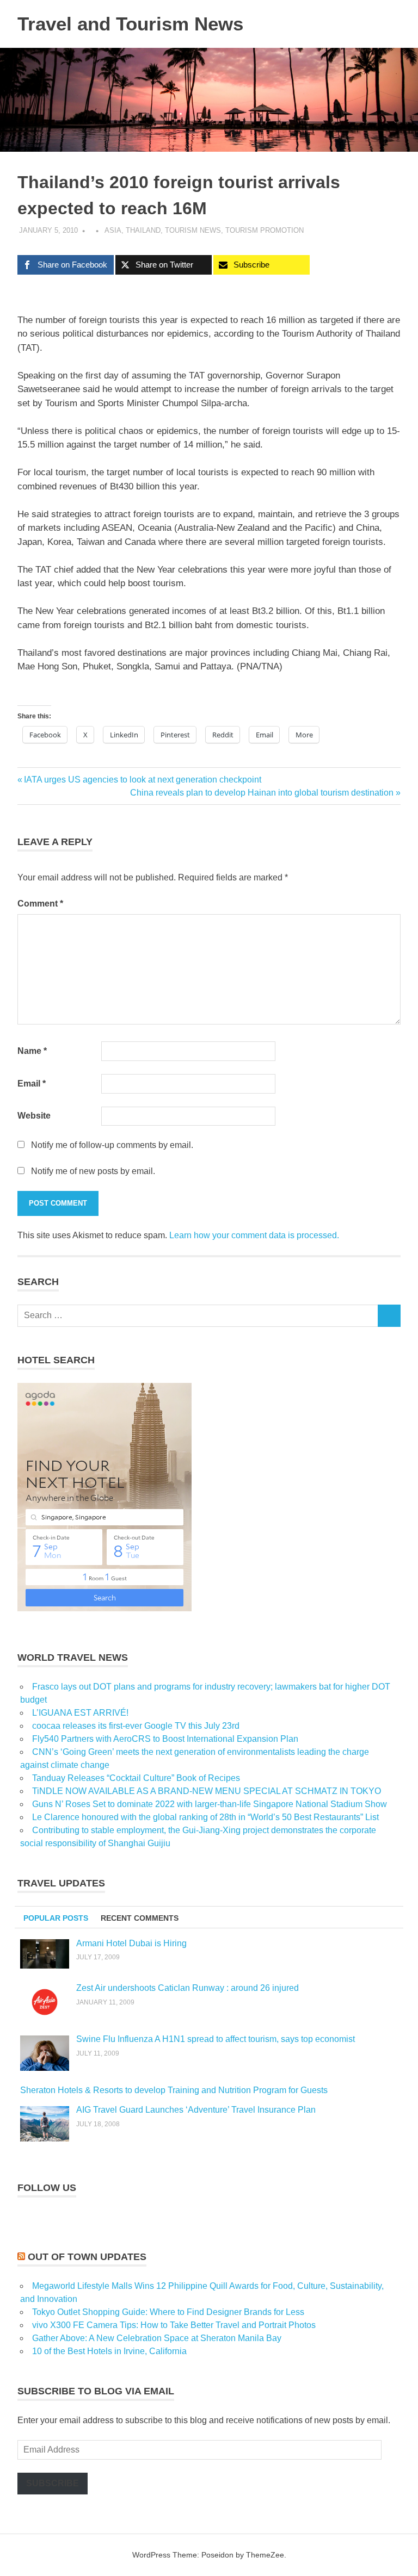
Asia (113, 230)
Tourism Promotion (265, 230)
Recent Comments (140, 1918)
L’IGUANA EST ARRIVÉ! (80, 1713)
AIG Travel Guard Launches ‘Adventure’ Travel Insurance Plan (196, 2110)
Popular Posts (56, 1918)
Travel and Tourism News (130, 24)
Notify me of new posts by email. (93, 1171)
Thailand (143, 230)
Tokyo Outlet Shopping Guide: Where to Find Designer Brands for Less (168, 2312)
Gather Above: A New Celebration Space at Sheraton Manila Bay (157, 2338)
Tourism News (193, 230)
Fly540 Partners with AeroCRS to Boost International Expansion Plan (165, 1739)
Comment (40, 904)
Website (34, 1116)
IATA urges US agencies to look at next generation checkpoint (142, 780)
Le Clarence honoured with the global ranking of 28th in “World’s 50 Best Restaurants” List (205, 1817)
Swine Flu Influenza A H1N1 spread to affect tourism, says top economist (216, 2039)
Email (32, 1084)
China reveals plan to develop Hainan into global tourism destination (262, 793)
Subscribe (53, 2483)
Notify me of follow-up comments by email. (112, 1145)
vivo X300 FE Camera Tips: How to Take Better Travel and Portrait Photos (174, 2325)
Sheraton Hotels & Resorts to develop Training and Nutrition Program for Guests (174, 2090)
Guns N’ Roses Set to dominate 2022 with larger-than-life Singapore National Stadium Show (210, 1804)
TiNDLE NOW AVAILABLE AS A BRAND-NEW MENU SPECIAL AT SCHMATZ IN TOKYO (207, 1791)
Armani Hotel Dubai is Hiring (131, 1943)
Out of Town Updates (87, 2257)
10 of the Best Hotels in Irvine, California (109, 2351)
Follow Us (47, 2188)
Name (32, 1051)
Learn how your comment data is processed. (254, 1235)
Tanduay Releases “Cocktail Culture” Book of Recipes (136, 1778)
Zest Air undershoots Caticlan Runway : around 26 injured (188, 1988)
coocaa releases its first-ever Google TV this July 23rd (136, 1726)
